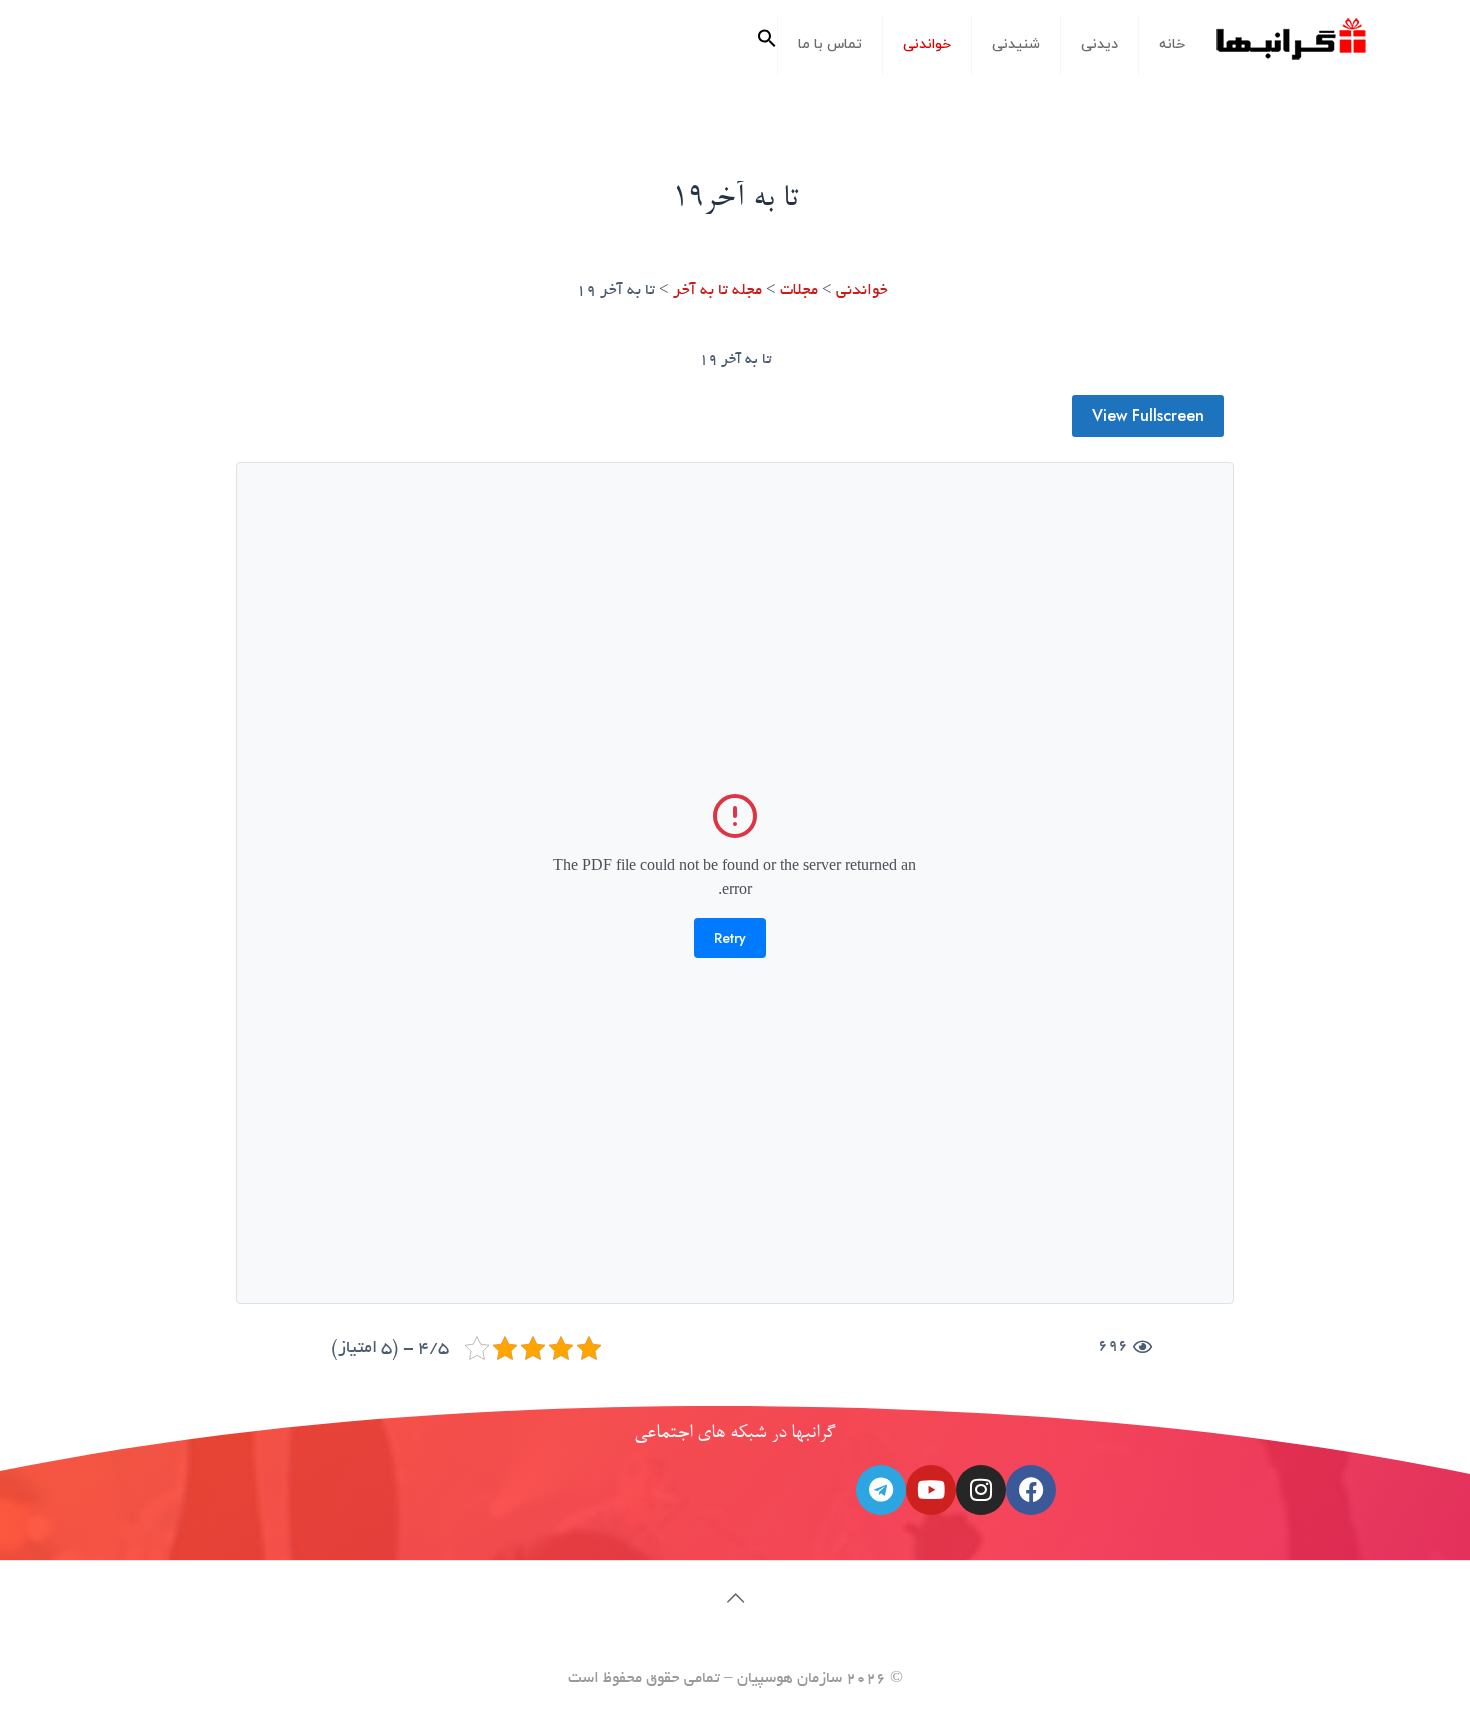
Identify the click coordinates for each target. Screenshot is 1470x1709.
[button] (767, 45)
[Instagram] (981, 1490)
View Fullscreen (1148, 415)
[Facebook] (1031, 1490)
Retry (730, 938)
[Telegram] (881, 1490)
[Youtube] (931, 1490)
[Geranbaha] (1290, 46)
